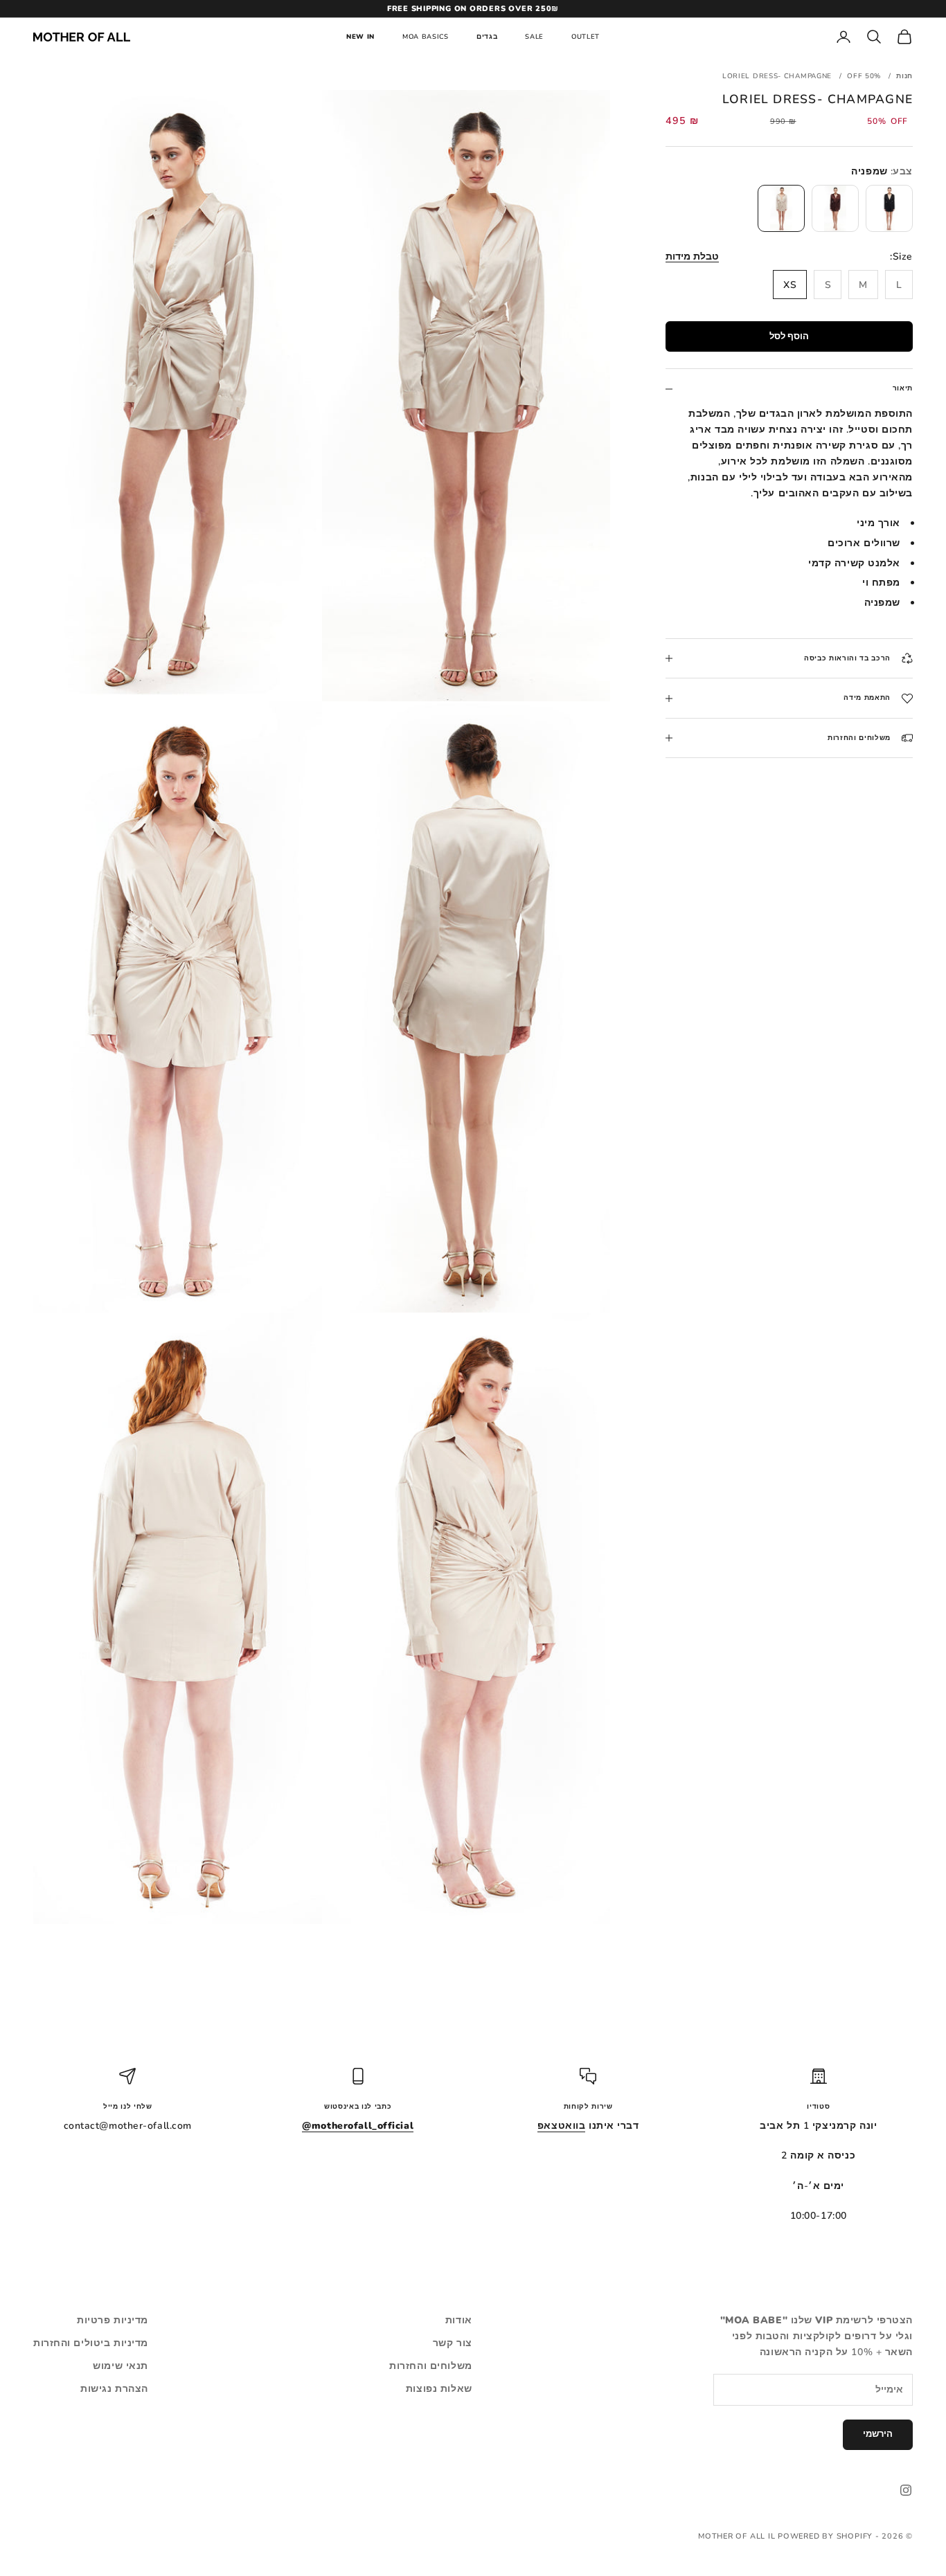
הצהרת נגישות (114, 2389)
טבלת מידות (692, 256)
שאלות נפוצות (439, 2389)
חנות (904, 76)
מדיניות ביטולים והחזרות (91, 2343)
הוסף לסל (789, 336)
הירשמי (878, 2434)
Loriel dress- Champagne (777, 76)
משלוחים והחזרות (430, 2366)
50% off (864, 76)
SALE (534, 36)
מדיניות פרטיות (113, 2320)
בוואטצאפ (561, 2126)
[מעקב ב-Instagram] (906, 2490)
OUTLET (586, 36)
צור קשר (453, 2343)
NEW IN (360, 36)
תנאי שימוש (121, 2366)
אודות (459, 2320)
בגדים (487, 36)
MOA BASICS (426, 36)
